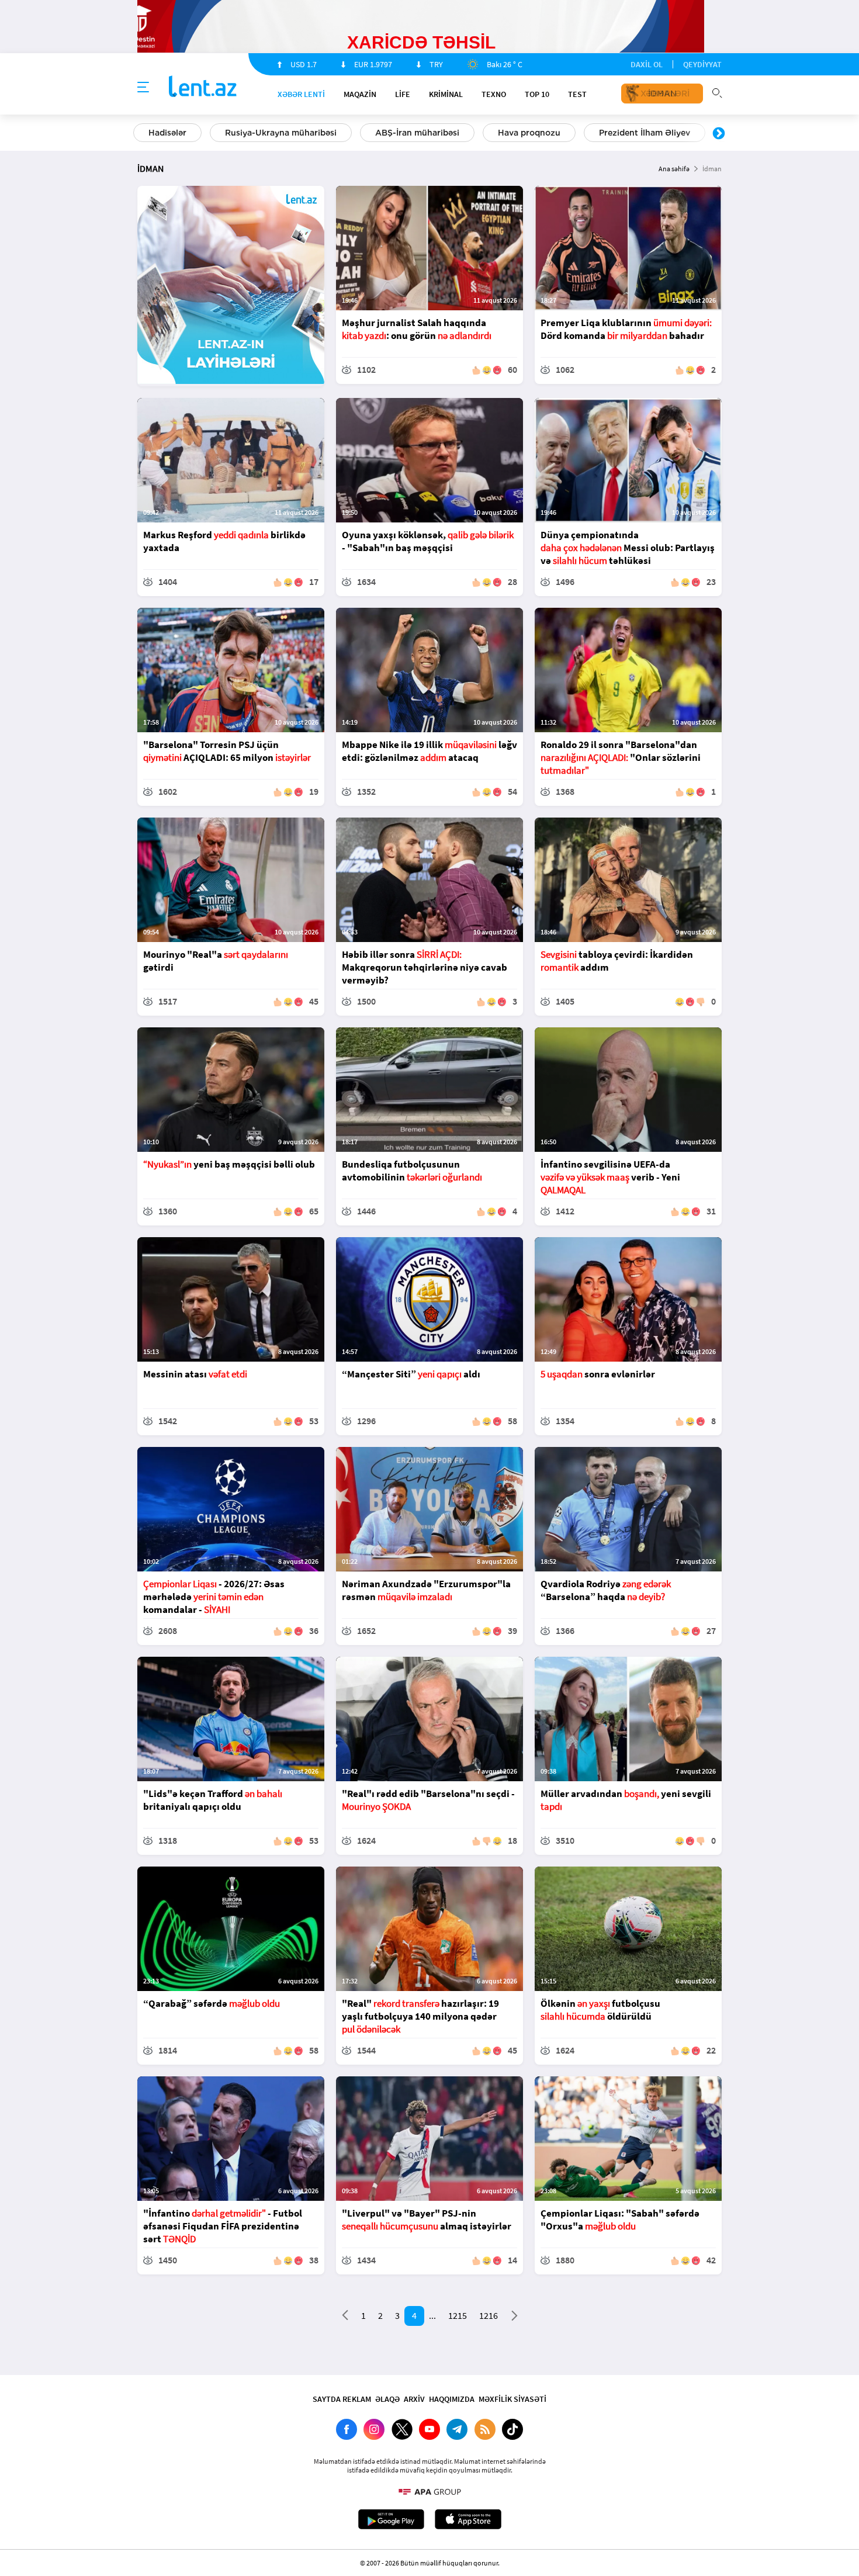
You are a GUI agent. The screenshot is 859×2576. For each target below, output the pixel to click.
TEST (577, 94)
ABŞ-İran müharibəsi (417, 133)
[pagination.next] (515, 2318)
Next (719, 134)
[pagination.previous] (345, 2318)
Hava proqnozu (529, 133)
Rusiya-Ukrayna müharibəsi (281, 133)
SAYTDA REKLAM (342, 2399)
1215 (458, 2315)
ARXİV (414, 2399)
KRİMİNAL (446, 94)
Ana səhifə (674, 169)
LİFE (403, 94)
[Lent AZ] (203, 87)
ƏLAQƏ (387, 2399)
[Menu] (143, 88)
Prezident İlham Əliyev (645, 133)
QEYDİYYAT (702, 64)
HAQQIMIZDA (452, 2399)
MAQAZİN (360, 94)
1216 (489, 2315)
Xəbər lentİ (301, 94)
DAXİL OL (647, 64)
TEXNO (494, 94)
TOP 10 (537, 94)
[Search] (717, 92)
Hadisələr (167, 133)
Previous (140, 134)
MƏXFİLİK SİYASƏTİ (512, 2399)
